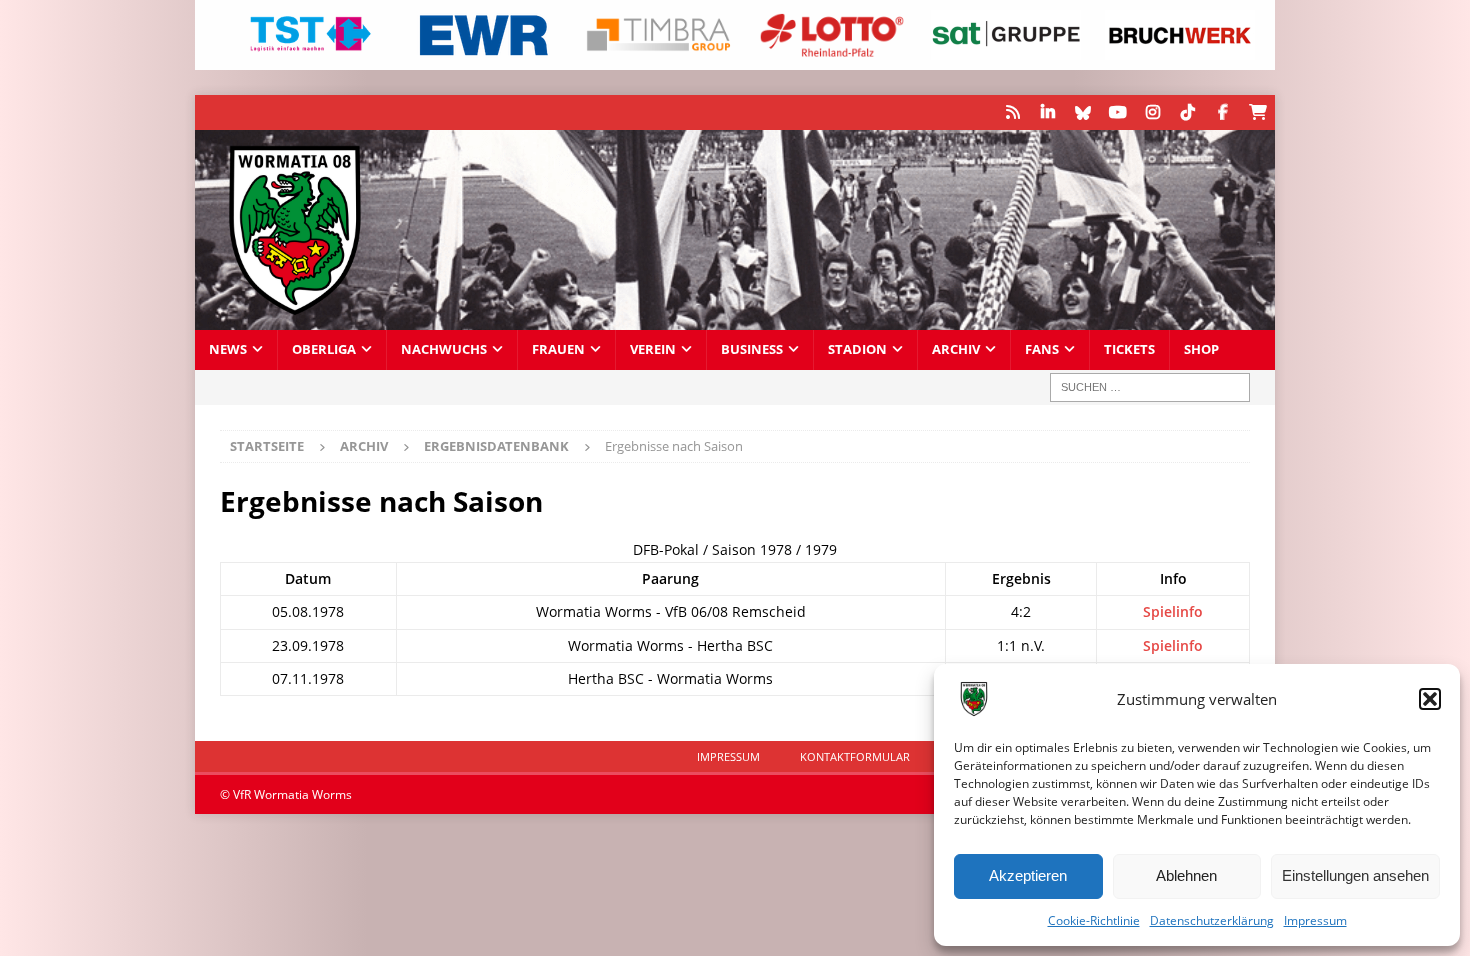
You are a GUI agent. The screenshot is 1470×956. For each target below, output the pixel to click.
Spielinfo (1173, 611)
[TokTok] (1187, 112)
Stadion (857, 349)
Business (752, 349)
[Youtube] (1117, 112)
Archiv (956, 349)
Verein (653, 349)
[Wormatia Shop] (1257, 112)
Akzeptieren (1028, 875)
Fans (1042, 349)
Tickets (1129, 349)
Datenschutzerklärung (1212, 920)
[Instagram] (1152, 112)
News (228, 349)
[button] (1430, 699)
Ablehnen (1186, 875)
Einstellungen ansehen (1355, 875)
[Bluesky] (1082, 112)
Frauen (558, 349)
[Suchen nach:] (1150, 387)
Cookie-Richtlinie (1094, 920)
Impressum (1315, 920)
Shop (1201, 349)
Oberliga (324, 349)
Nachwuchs (444, 349)
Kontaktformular (855, 756)
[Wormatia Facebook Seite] (1222, 112)
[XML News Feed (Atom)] (1012, 112)
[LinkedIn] (1047, 112)
